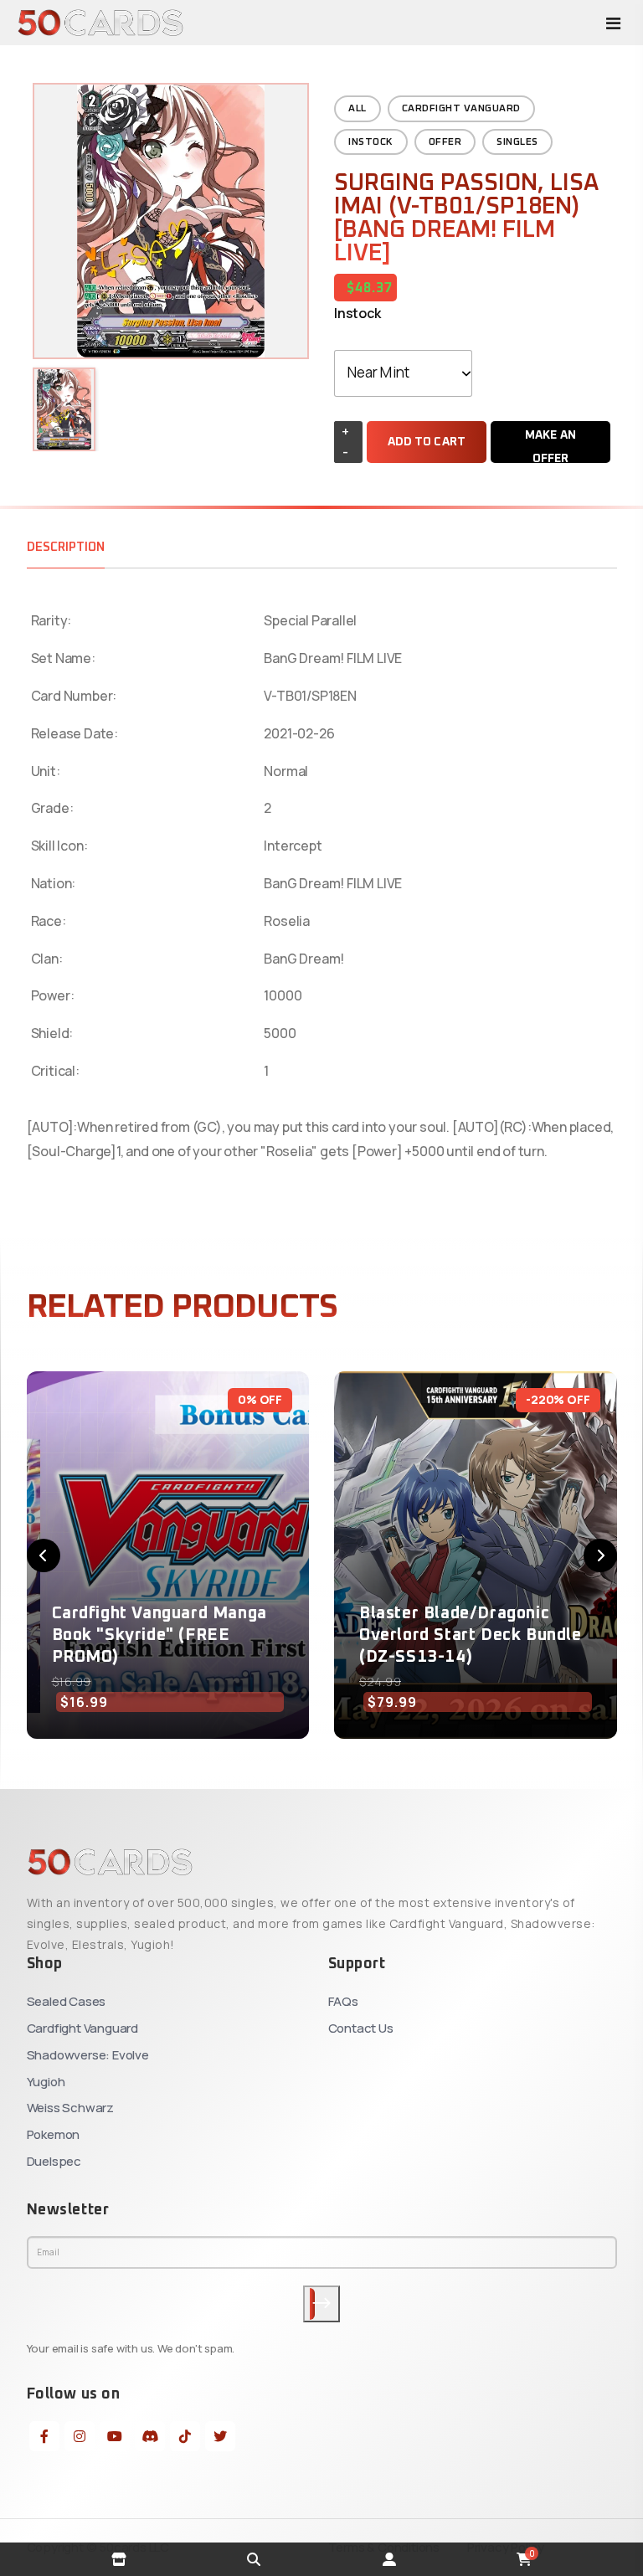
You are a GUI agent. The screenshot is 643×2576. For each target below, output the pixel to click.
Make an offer (550, 446)
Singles (517, 142)
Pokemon (54, 2134)
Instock (371, 142)
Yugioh (46, 2082)
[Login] (389, 2559)
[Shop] (119, 2559)
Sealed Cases (67, 2001)
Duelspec (54, 2161)
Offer (445, 142)
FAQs (343, 2001)
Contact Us (361, 2028)
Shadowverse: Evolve (88, 2055)
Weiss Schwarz (70, 2108)
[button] (44, 1555)
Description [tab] (66, 547)
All (358, 109)
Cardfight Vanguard (461, 109)
